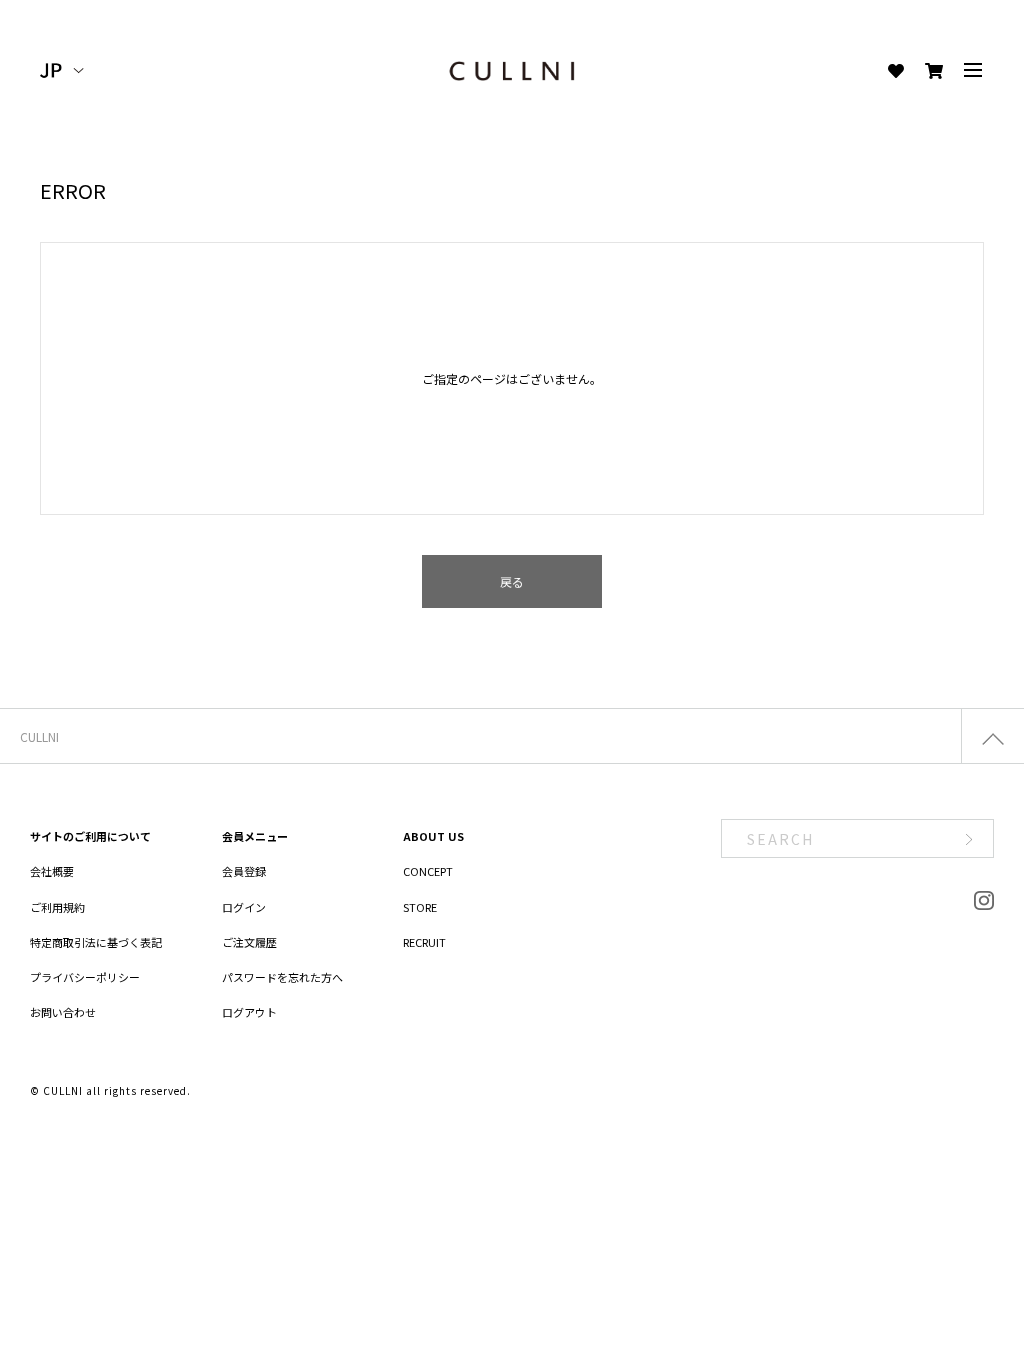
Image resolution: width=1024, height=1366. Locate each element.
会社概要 (52, 871)
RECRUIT (424, 942)
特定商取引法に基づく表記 (96, 942)
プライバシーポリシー (85, 977)
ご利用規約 (57, 907)
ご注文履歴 (249, 942)
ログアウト (249, 1012)
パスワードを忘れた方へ (282, 977)
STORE (420, 907)
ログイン (244, 907)
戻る (512, 581)
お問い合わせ (63, 1012)
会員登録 (244, 871)
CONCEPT (428, 871)
